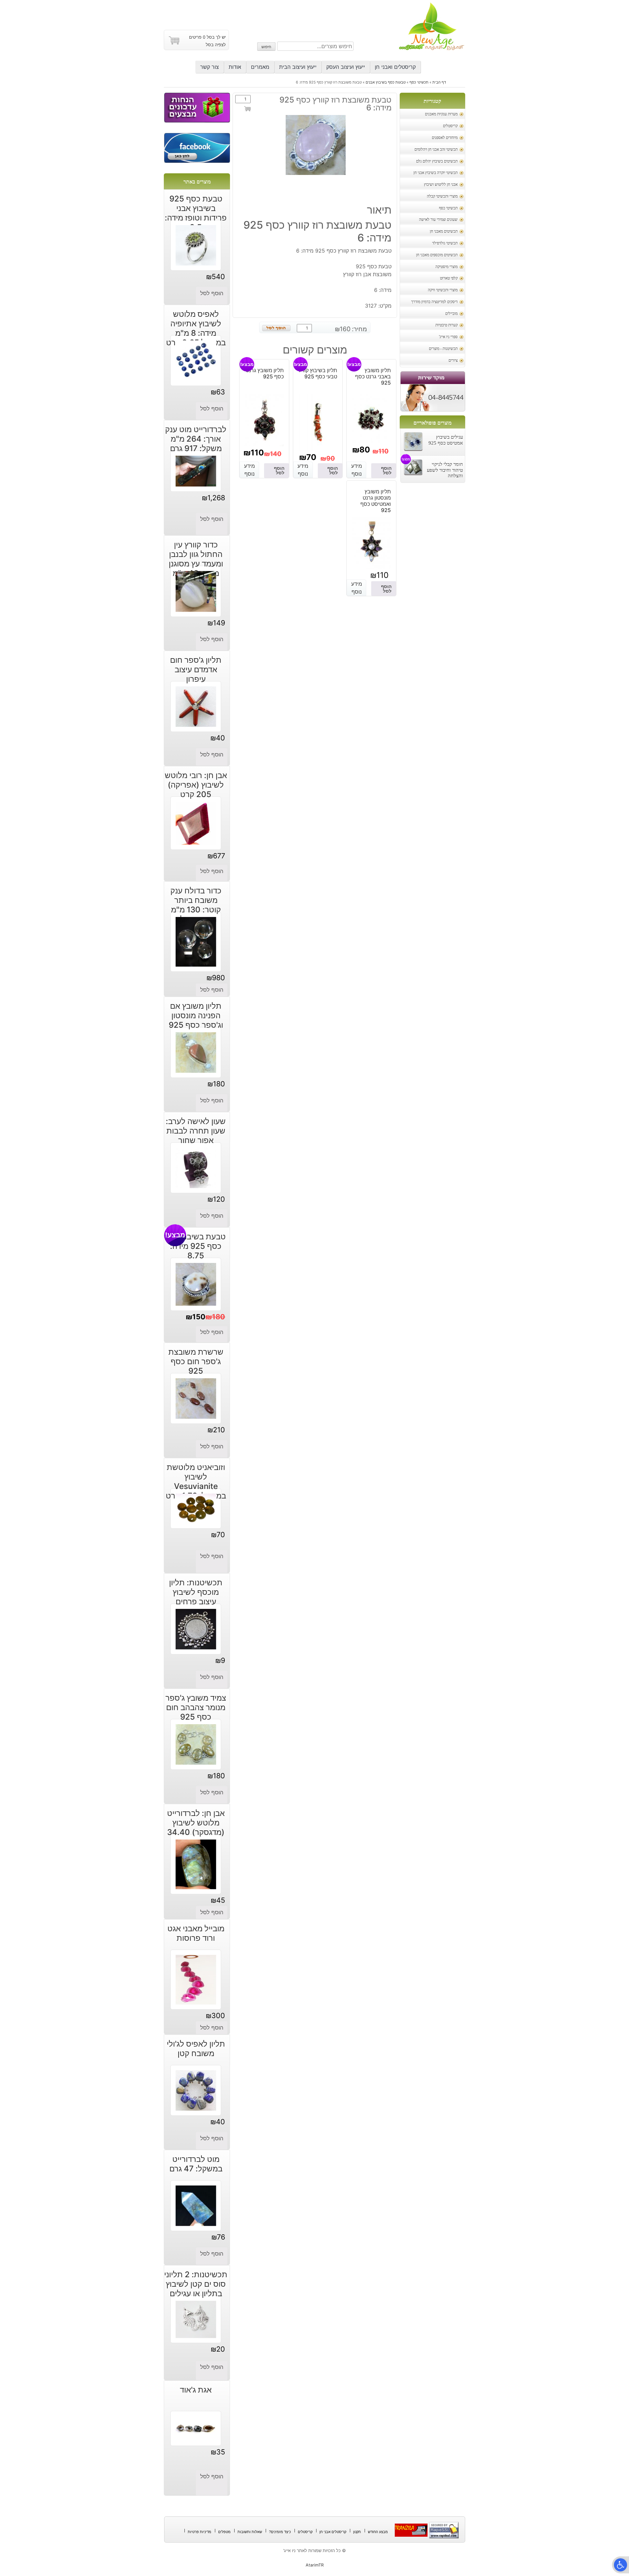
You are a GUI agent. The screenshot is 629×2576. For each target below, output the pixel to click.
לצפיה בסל (216, 45)
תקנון (357, 2532)
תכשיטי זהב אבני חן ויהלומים (436, 150)
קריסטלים (450, 126)
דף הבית (439, 82)
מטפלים (224, 2532)
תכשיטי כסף (419, 82)
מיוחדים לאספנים (445, 138)
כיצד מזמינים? (280, 2532)
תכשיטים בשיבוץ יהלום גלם (437, 161)
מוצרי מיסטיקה (447, 267)
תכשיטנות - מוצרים (443, 349)
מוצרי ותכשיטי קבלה (442, 196)
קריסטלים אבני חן (333, 2532)
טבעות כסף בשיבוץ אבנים (386, 82)
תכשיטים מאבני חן (444, 231)
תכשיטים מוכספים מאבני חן (437, 255)
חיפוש (266, 47)
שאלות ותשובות (250, 2532)
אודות (235, 67)
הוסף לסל (248, 111)
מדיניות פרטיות (200, 2532)
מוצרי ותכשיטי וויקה (443, 290)
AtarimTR (315, 2565)
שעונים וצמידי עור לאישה (438, 220)
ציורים (453, 361)
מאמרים (260, 67)
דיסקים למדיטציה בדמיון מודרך (434, 302)
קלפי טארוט (449, 278)
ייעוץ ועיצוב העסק (346, 67)
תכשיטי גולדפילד (445, 243)
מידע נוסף (357, 470)
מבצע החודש (378, 2532)
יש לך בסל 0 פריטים (207, 37)
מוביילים (451, 314)
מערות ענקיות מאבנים (441, 114)
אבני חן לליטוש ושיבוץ (441, 185)
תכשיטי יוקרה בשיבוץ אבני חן (436, 173)
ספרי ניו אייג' (448, 337)
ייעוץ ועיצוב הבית (298, 67)
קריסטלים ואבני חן (395, 67)
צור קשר (210, 67)
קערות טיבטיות (447, 325)
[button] (620, 2565)
